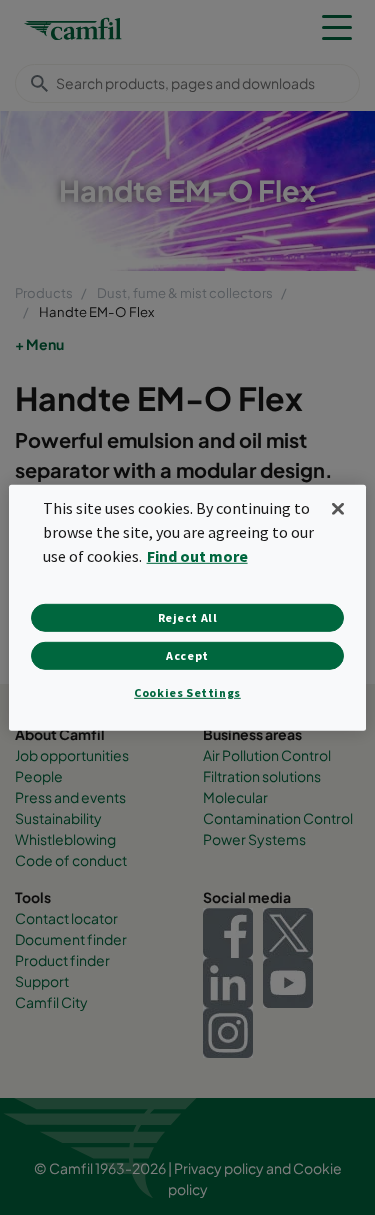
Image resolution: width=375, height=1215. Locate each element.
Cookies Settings (187, 692)
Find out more (197, 556)
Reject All (188, 617)
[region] (187, 607)
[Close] (338, 508)
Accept (187, 655)
